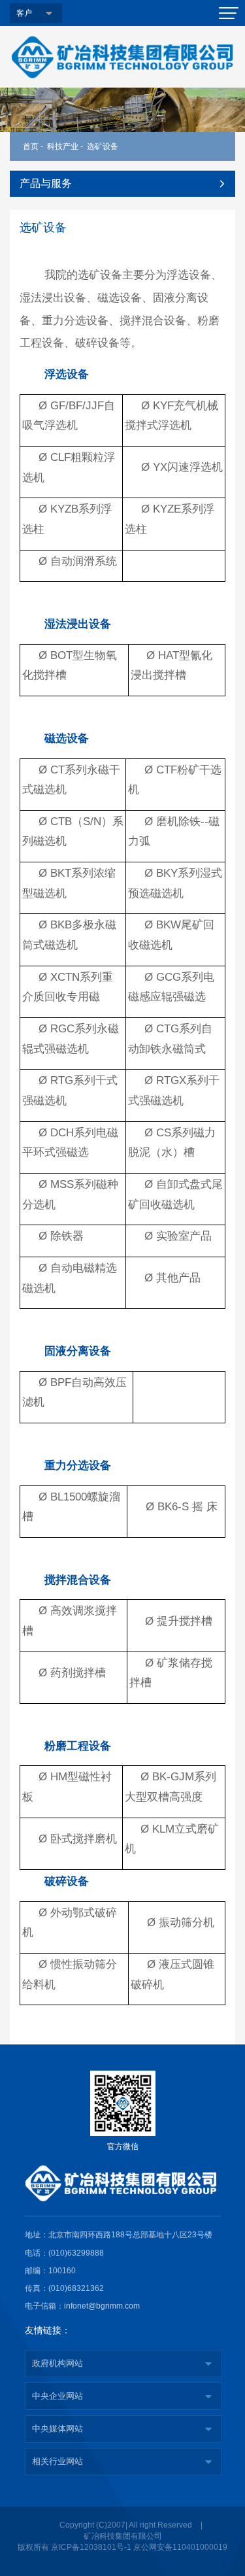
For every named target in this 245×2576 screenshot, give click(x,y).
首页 (31, 146)
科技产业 (63, 146)
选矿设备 (103, 146)
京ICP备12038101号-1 (91, 2547)
